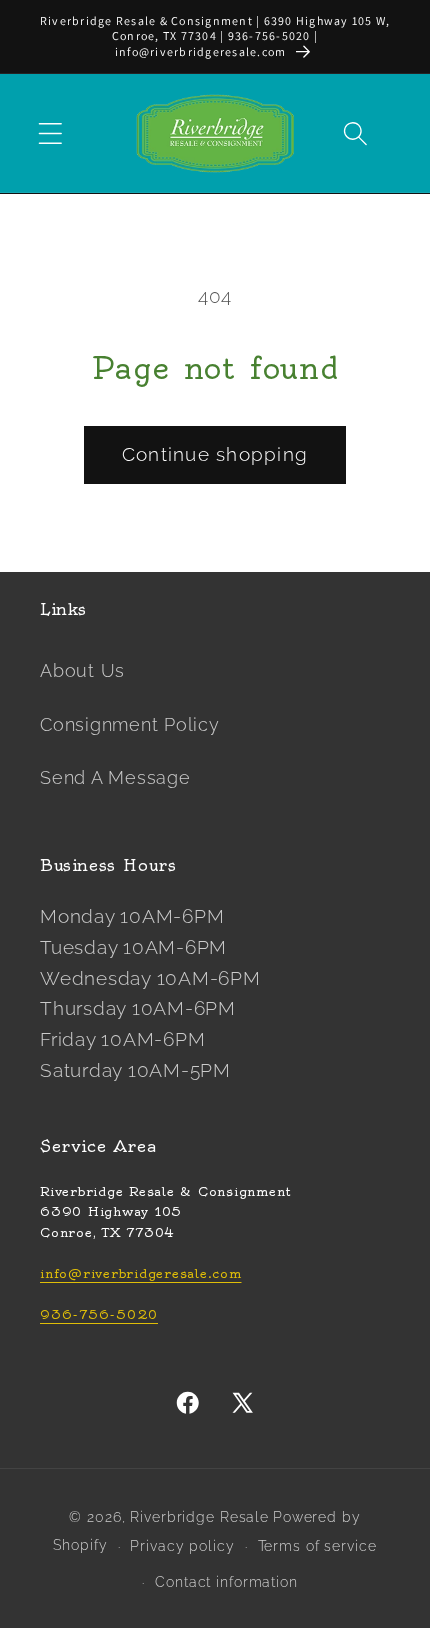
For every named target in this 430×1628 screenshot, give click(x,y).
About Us (82, 671)
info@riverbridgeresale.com (141, 1273)
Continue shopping (215, 454)
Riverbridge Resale (199, 1517)
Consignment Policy (130, 725)
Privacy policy (182, 1546)
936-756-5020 (99, 1314)
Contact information (226, 1582)
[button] (50, 133)
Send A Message (115, 778)
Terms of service (317, 1546)
